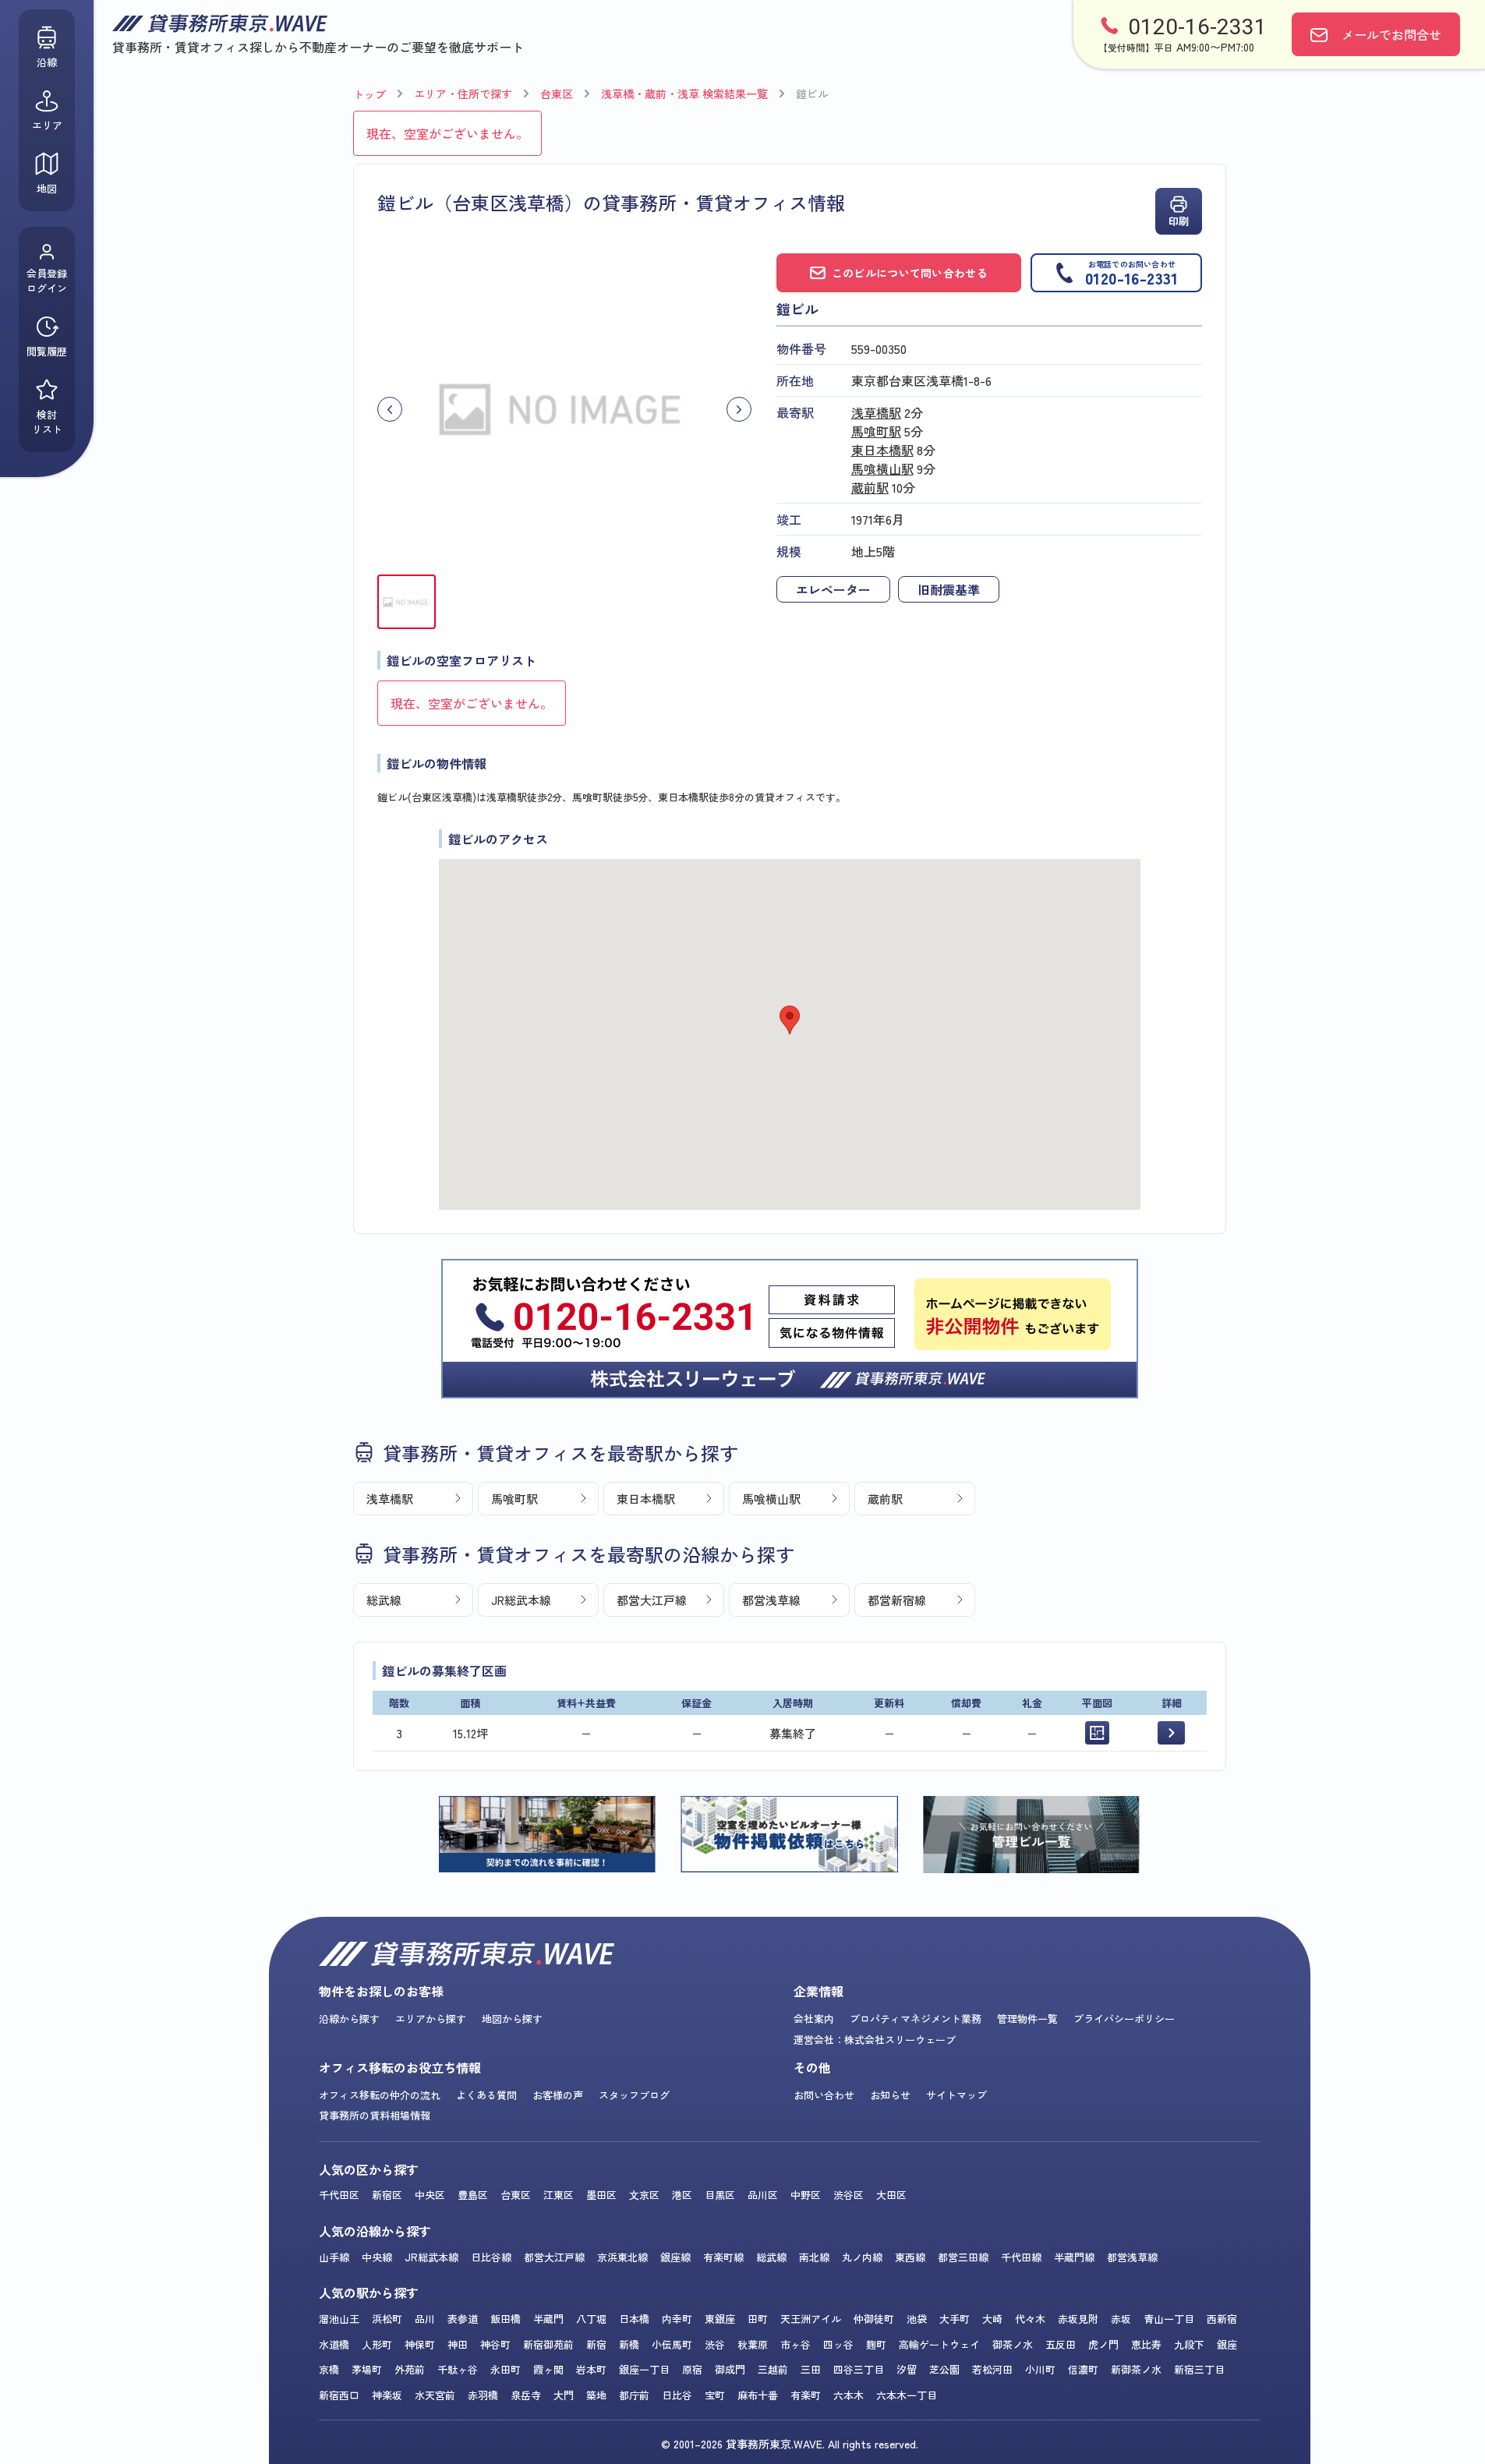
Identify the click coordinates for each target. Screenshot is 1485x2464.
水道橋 (334, 2344)
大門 (564, 2395)
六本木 (849, 2395)
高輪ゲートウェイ (939, 2344)
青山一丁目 (1169, 2319)
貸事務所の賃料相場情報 (375, 2115)
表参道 (463, 2319)
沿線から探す (349, 2019)
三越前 (773, 2369)
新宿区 (387, 2195)
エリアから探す (431, 2019)
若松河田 (992, 2369)
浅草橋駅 (876, 412)
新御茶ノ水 (1136, 2369)
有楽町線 (723, 2257)
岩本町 (591, 2369)
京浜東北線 (622, 2257)
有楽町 (806, 2395)
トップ (369, 94)
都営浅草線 (771, 1600)
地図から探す (512, 2019)
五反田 (1061, 2344)
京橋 (329, 2369)
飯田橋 (506, 2319)
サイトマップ (956, 2095)
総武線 (384, 1600)
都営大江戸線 (652, 1600)
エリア (47, 125)
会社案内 (814, 2019)
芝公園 (944, 2369)
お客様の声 (558, 2095)
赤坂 (1121, 2319)
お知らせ (890, 2095)
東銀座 (720, 2319)
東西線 (910, 2257)
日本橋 (634, 2319)
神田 (458, 2344)
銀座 (1227, 2344)
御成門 (730, 2369)
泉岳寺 (526, 2395)
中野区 (806, 2195)
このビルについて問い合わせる (910, 273)
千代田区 (339, 2195)
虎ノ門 (1103, 2344)
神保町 (420, 2344)
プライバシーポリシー (1124, 2019)
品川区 (763, 2195)
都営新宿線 (897, 1600)
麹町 (876, 2344)
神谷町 (495, 2344)
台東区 (557, 94)
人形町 (377, 2344)
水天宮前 (435, 2395)
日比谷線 (491, 2257)
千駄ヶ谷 (458, 2369)
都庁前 (634, 2395)
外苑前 (410, 2369)
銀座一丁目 (644, 2369)
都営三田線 (963, 2257)
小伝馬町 (672, 2344)
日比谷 (677, 2395)
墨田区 (601, 2195)
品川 (425, 2319)
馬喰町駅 (876, 431)
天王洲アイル (811, 2319)
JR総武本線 (521, 1600)
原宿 (692, 2369)
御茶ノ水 (1013, 2344)
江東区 (559, 2195)
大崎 (992, 2319)
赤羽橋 (483, 2395)
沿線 (47, 62)
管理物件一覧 (1027, 2019)
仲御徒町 (874, 2319)
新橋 (629, 2344)
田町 (758, 2319)
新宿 (596, 2344)
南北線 (814, 2257)
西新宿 (1222, 2319)
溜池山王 (339, 2319)
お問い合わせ (824, 2095)
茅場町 (367, 2369)
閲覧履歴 (47, 351)
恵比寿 (1146, 2344)
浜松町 (387, 2319)
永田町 (506, 2369)
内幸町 (677, 2319)
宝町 (715, 2395)
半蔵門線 (1074, 2257)
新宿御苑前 (548, 2344)
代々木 (1030, 2319)
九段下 (1189, 2344)
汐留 (907, 2369)
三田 (811, 2369)
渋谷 (715, 2344)
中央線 (377, 2257)
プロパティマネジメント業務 (916, 2019)
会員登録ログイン (47, 281)
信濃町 (1083, 2369)
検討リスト (47, 422)
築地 (596, 2395)
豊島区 (473, 2195)
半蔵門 (548, 2319)
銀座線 (675, 2257)
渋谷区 (849, 2195)
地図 (47, 188)
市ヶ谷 (796, 2344)
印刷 (1179, 221)
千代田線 (1021, 2257)
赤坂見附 (1078, 2319)
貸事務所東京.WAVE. (775, 2444)
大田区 (891, 2195)
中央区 (430, 2195)
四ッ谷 (838, 2344)
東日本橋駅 (882, 450)
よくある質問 (486, 2095)
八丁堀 (591, 2319)
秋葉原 (753, 2344)
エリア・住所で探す (463, 94)
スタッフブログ (634, 2095)
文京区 (644, 2195)
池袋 (917, 2319)
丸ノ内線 (862, 2257)
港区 (682, 2195)
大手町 (955, 2319)
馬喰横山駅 (882, 468)
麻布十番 (758, 2395)
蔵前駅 (870, 487)
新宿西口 (339, 2395)
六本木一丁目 (907, 2395)
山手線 (334, 2257)
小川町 (1040, 2369)
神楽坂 (387, 2395)
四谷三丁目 (859, 2369)
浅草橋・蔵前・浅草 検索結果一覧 (684, 94)
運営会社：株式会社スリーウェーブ (875, 2040)
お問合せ (1391, 34)
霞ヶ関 (548, 2369)
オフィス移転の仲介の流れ (380, 2095)
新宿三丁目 (1199, 2369)
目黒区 (720, 2195)
